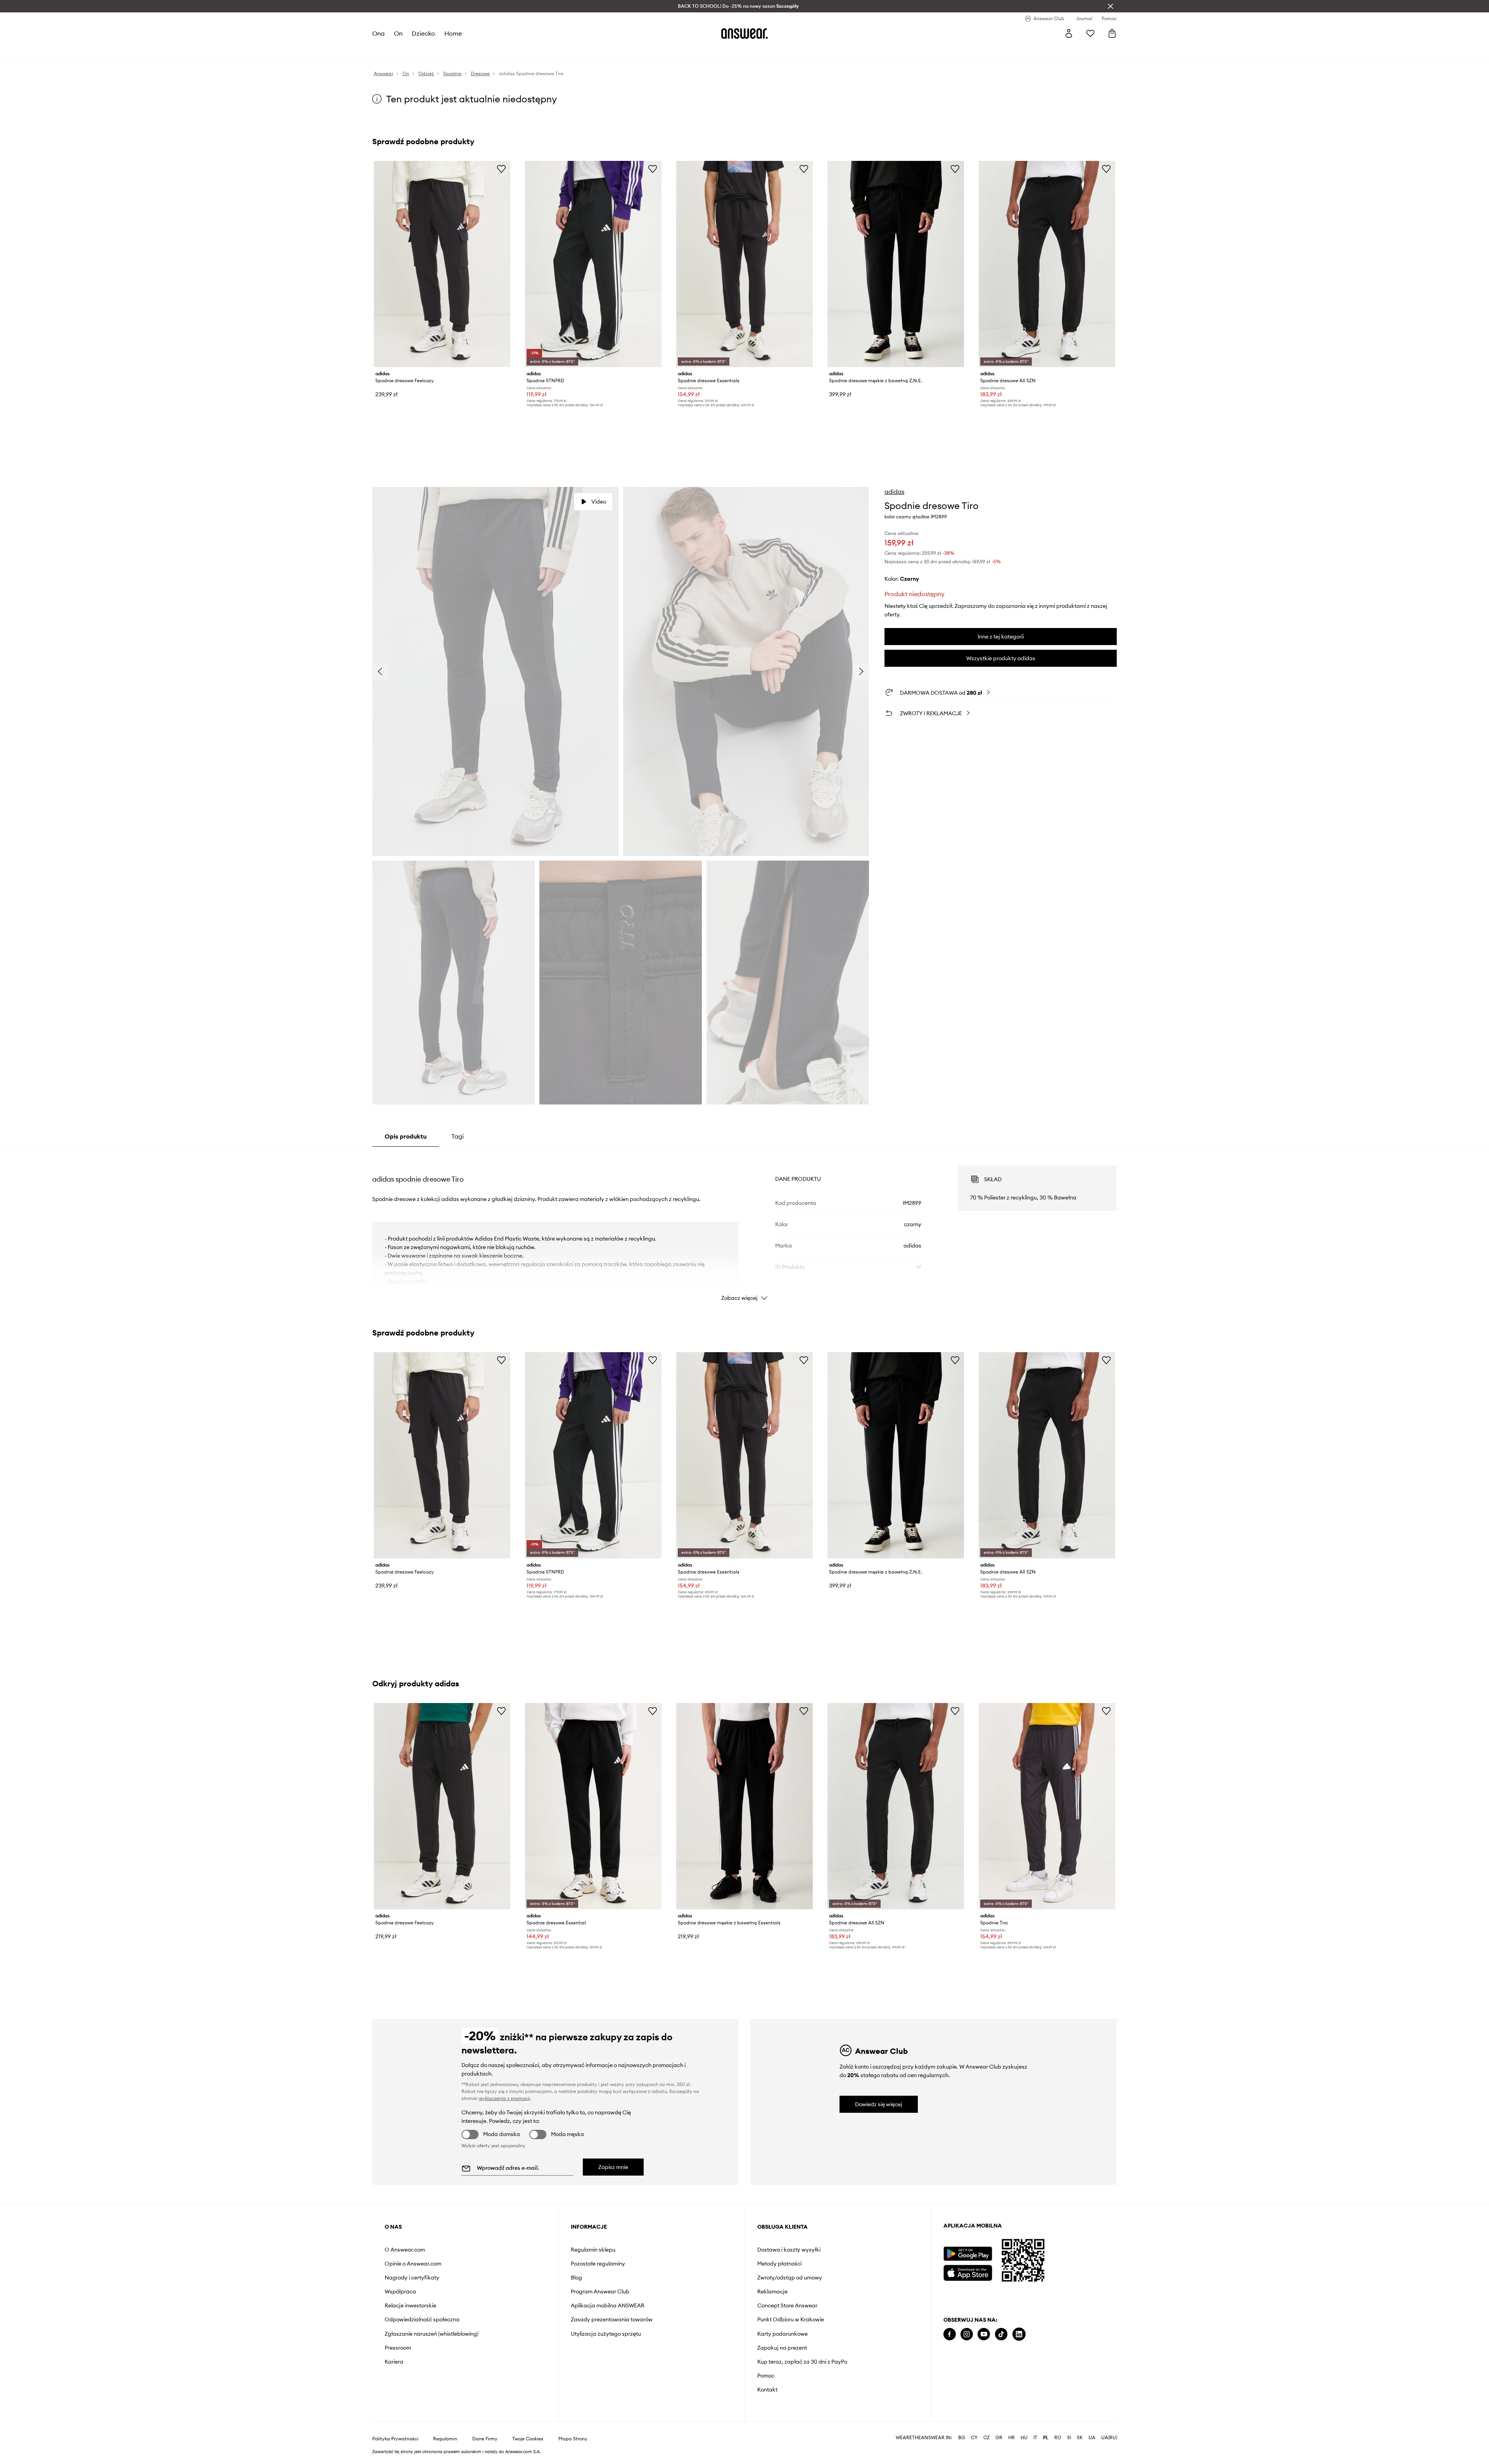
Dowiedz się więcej (879, 2104)
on (398, 33)
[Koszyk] (1112, 33)
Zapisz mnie (613, 2167)
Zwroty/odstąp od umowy (790, 2278)
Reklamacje (772, 2291)
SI (1069, 2438)
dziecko (423, 33)
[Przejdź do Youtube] (984, 2334)
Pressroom (398, 2348)
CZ (986, 2438)
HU (1024, 2438)
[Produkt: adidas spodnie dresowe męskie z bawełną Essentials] (744, 1806)
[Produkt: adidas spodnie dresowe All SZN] (1047, 264)
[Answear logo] (744, 33)
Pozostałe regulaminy (598, 2264)
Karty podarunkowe (783, 2334)
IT (1035, 2438)
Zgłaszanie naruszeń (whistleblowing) (432, 2334)
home (453, 33)
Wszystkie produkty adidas (1001, 658)
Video (599, 502)
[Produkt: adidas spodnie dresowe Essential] (593, 1806)
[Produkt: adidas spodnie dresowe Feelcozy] (442, 264)
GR (999, 2438)
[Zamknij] (1111, 6)
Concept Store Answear (787, 2305)
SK (1080, 2438)
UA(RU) (1109, 2438)
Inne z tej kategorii (1001, 637)
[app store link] (968, 2272)
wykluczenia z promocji (504, 2098)
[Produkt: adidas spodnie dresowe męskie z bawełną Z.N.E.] (896, 264)
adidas (894, 492)
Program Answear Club (600, 2291)
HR (1011, 2438)
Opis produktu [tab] (406, 1136)
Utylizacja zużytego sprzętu (606, 2334)
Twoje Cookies (528, 2439)
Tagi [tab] (458, 1136)
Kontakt (767, 2390)
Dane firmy (485, 2439)
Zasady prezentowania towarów (612, 2319)
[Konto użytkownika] (1069, 33)
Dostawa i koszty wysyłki (789, 2250)
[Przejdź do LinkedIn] (1019, 2334)
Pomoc (766, 2376)
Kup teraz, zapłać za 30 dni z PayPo (802, 2362)
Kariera (394, 2362)
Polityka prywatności (395, 2439)
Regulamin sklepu (593, 2250)
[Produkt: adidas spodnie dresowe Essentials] (744, 264)
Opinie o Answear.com (413, 2264)
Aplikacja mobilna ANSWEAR (608, 2305)
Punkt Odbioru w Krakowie (791, 2319)
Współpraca (400, 2291)
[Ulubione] (1090, 33)
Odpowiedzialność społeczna (422, 2319)
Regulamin (445, 2439)
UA (1092, 2438)
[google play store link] (968, 2254)
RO (1058, 2438)
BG (962, 2438)
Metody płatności (779, 2264)
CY (974, 2438)
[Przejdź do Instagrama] (967, 2334)
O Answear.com (405, 2250)
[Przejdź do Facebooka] (950, 2334)
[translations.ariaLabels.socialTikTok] (1001, 2334)
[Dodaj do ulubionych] (501, 169)
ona (378, 33)
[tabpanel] (744, 1226)
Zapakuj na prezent (782, 2348)
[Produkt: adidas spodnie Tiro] (1047, 1806)
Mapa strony (573, 2439)
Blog (576, 2278)
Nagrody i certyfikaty (412, 2278)
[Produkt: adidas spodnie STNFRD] (593, 264)
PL (1046, 2438)
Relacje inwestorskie (410, 2305)
